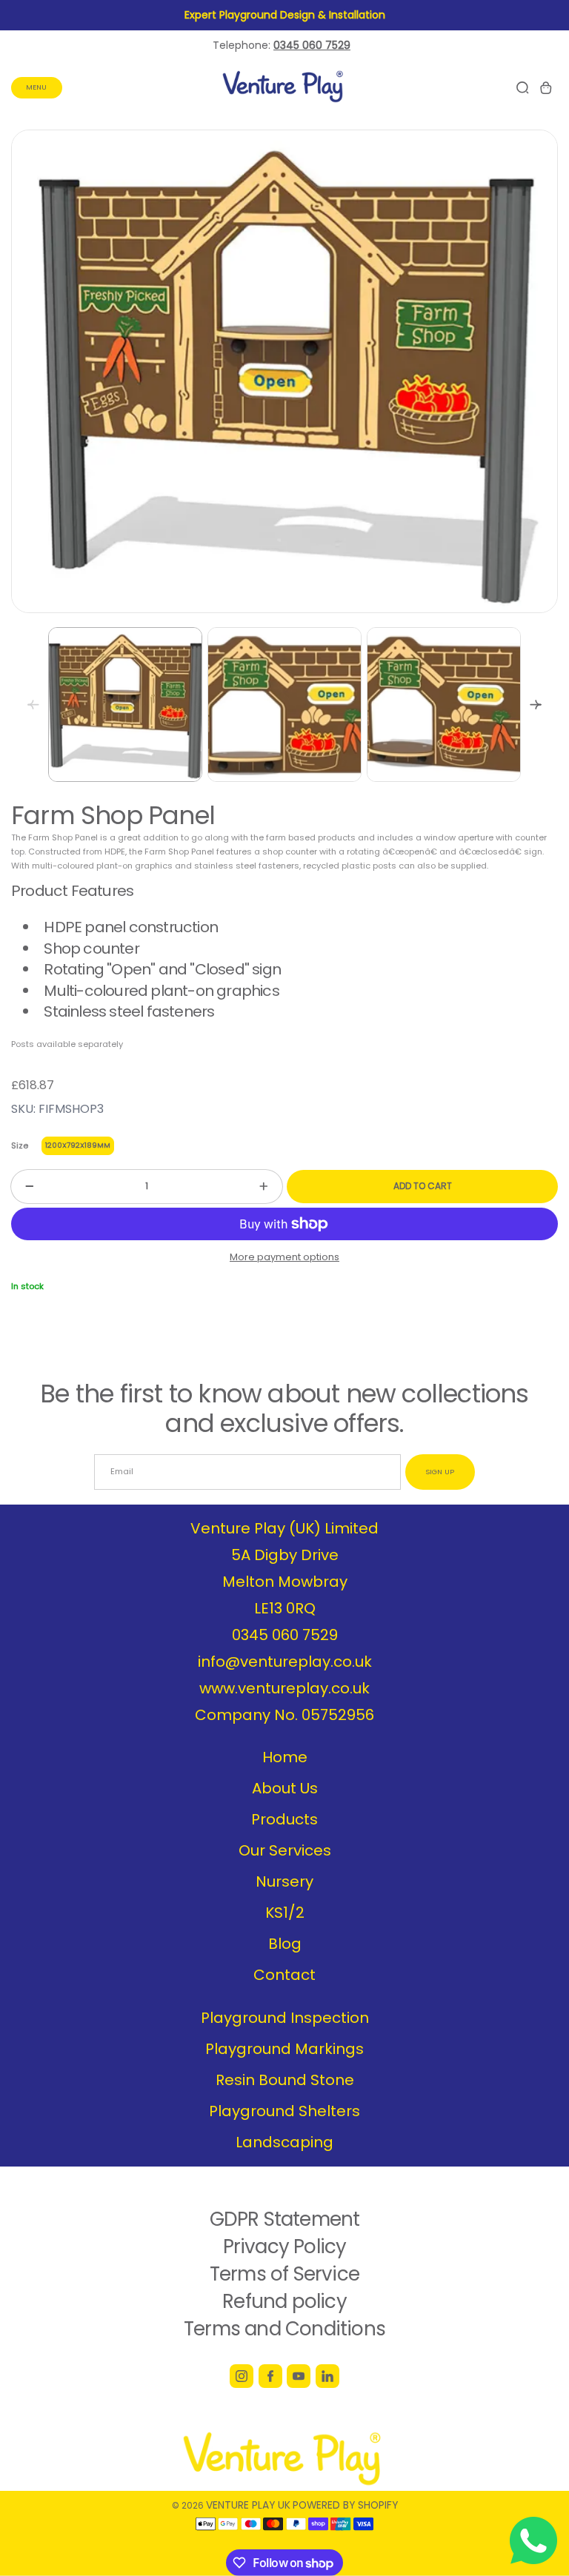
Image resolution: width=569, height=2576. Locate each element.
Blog (285, 1944)
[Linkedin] (327, 2376)
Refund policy (284, 2301)
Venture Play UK (248, 2505)
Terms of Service (284, 2274)
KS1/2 (285, 1913)
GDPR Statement (285, 2219)
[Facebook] (270, 2376)
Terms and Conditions (284, 2329)
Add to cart (423, 1186)
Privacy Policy (285, 2247)
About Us (285, 1788)
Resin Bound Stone (285, 2080)
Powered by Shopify (345, 2505)
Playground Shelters (284, 2111)
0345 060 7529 (285, 1635)
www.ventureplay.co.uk (284, 1688)
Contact (284, 1975)
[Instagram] (242, 2376)
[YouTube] (299, 2376)
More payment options (284, 1257)
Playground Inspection (285, 2018)
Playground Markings (284, 2049)
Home (285, 1757)
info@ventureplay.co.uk (285, 1662)
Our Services (285, 1850)
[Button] (536, 705)
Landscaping (284, 2142)
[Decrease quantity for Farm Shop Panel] (22, 1187)
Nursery (284, 1881)
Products (284, 1819)
